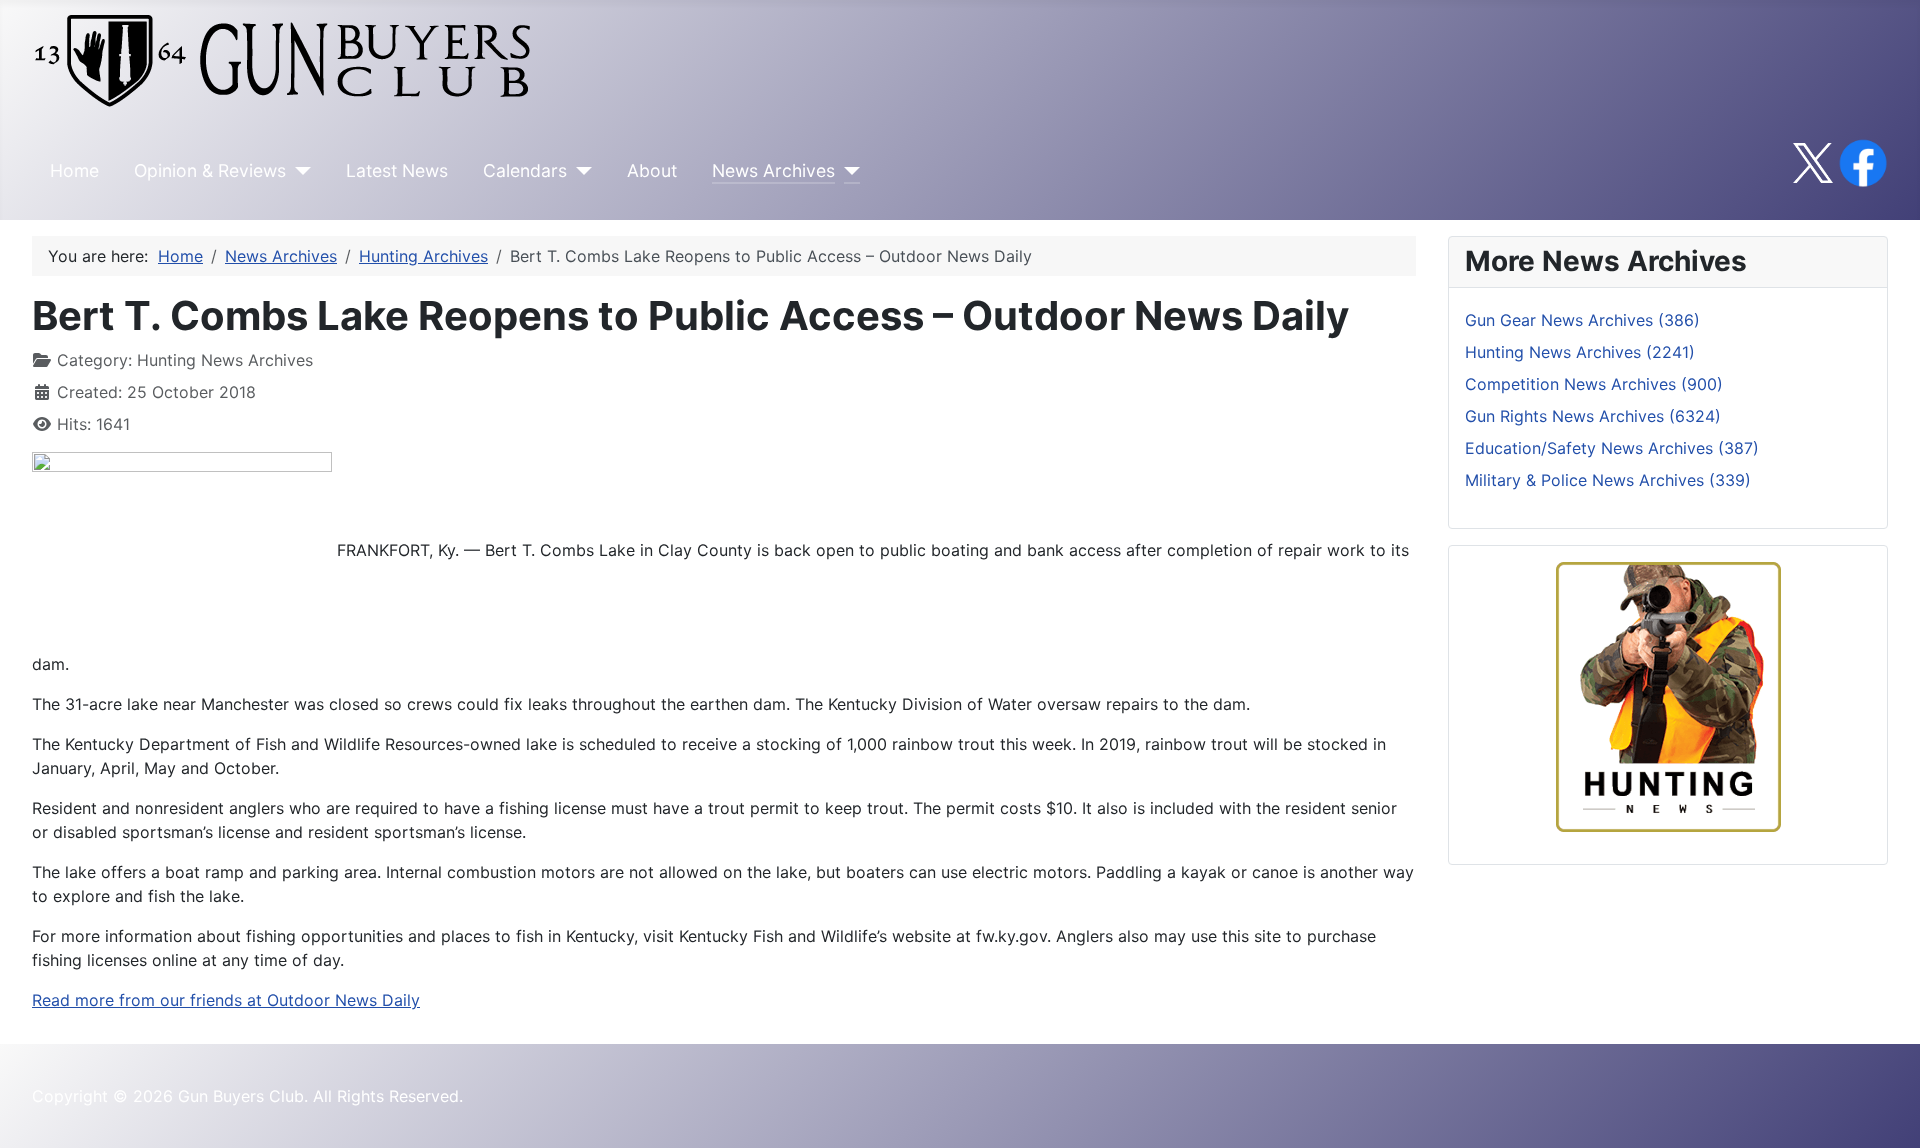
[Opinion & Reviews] (298, 171)
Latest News (397, 170)
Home (74, 170)
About (652, 170)
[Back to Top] (1885, 1111)
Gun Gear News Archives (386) (1582, 320)
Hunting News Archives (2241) (1580, 352)
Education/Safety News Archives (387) (1612, 448)
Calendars (525, 170)
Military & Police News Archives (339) (1608, 480)
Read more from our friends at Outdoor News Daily (226, 1000)
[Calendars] (579, 171)
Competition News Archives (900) (1594, 384)
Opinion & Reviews (210, 170)
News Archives (773, 170)
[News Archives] (847, 171)
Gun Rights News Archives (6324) (1593, 416)
